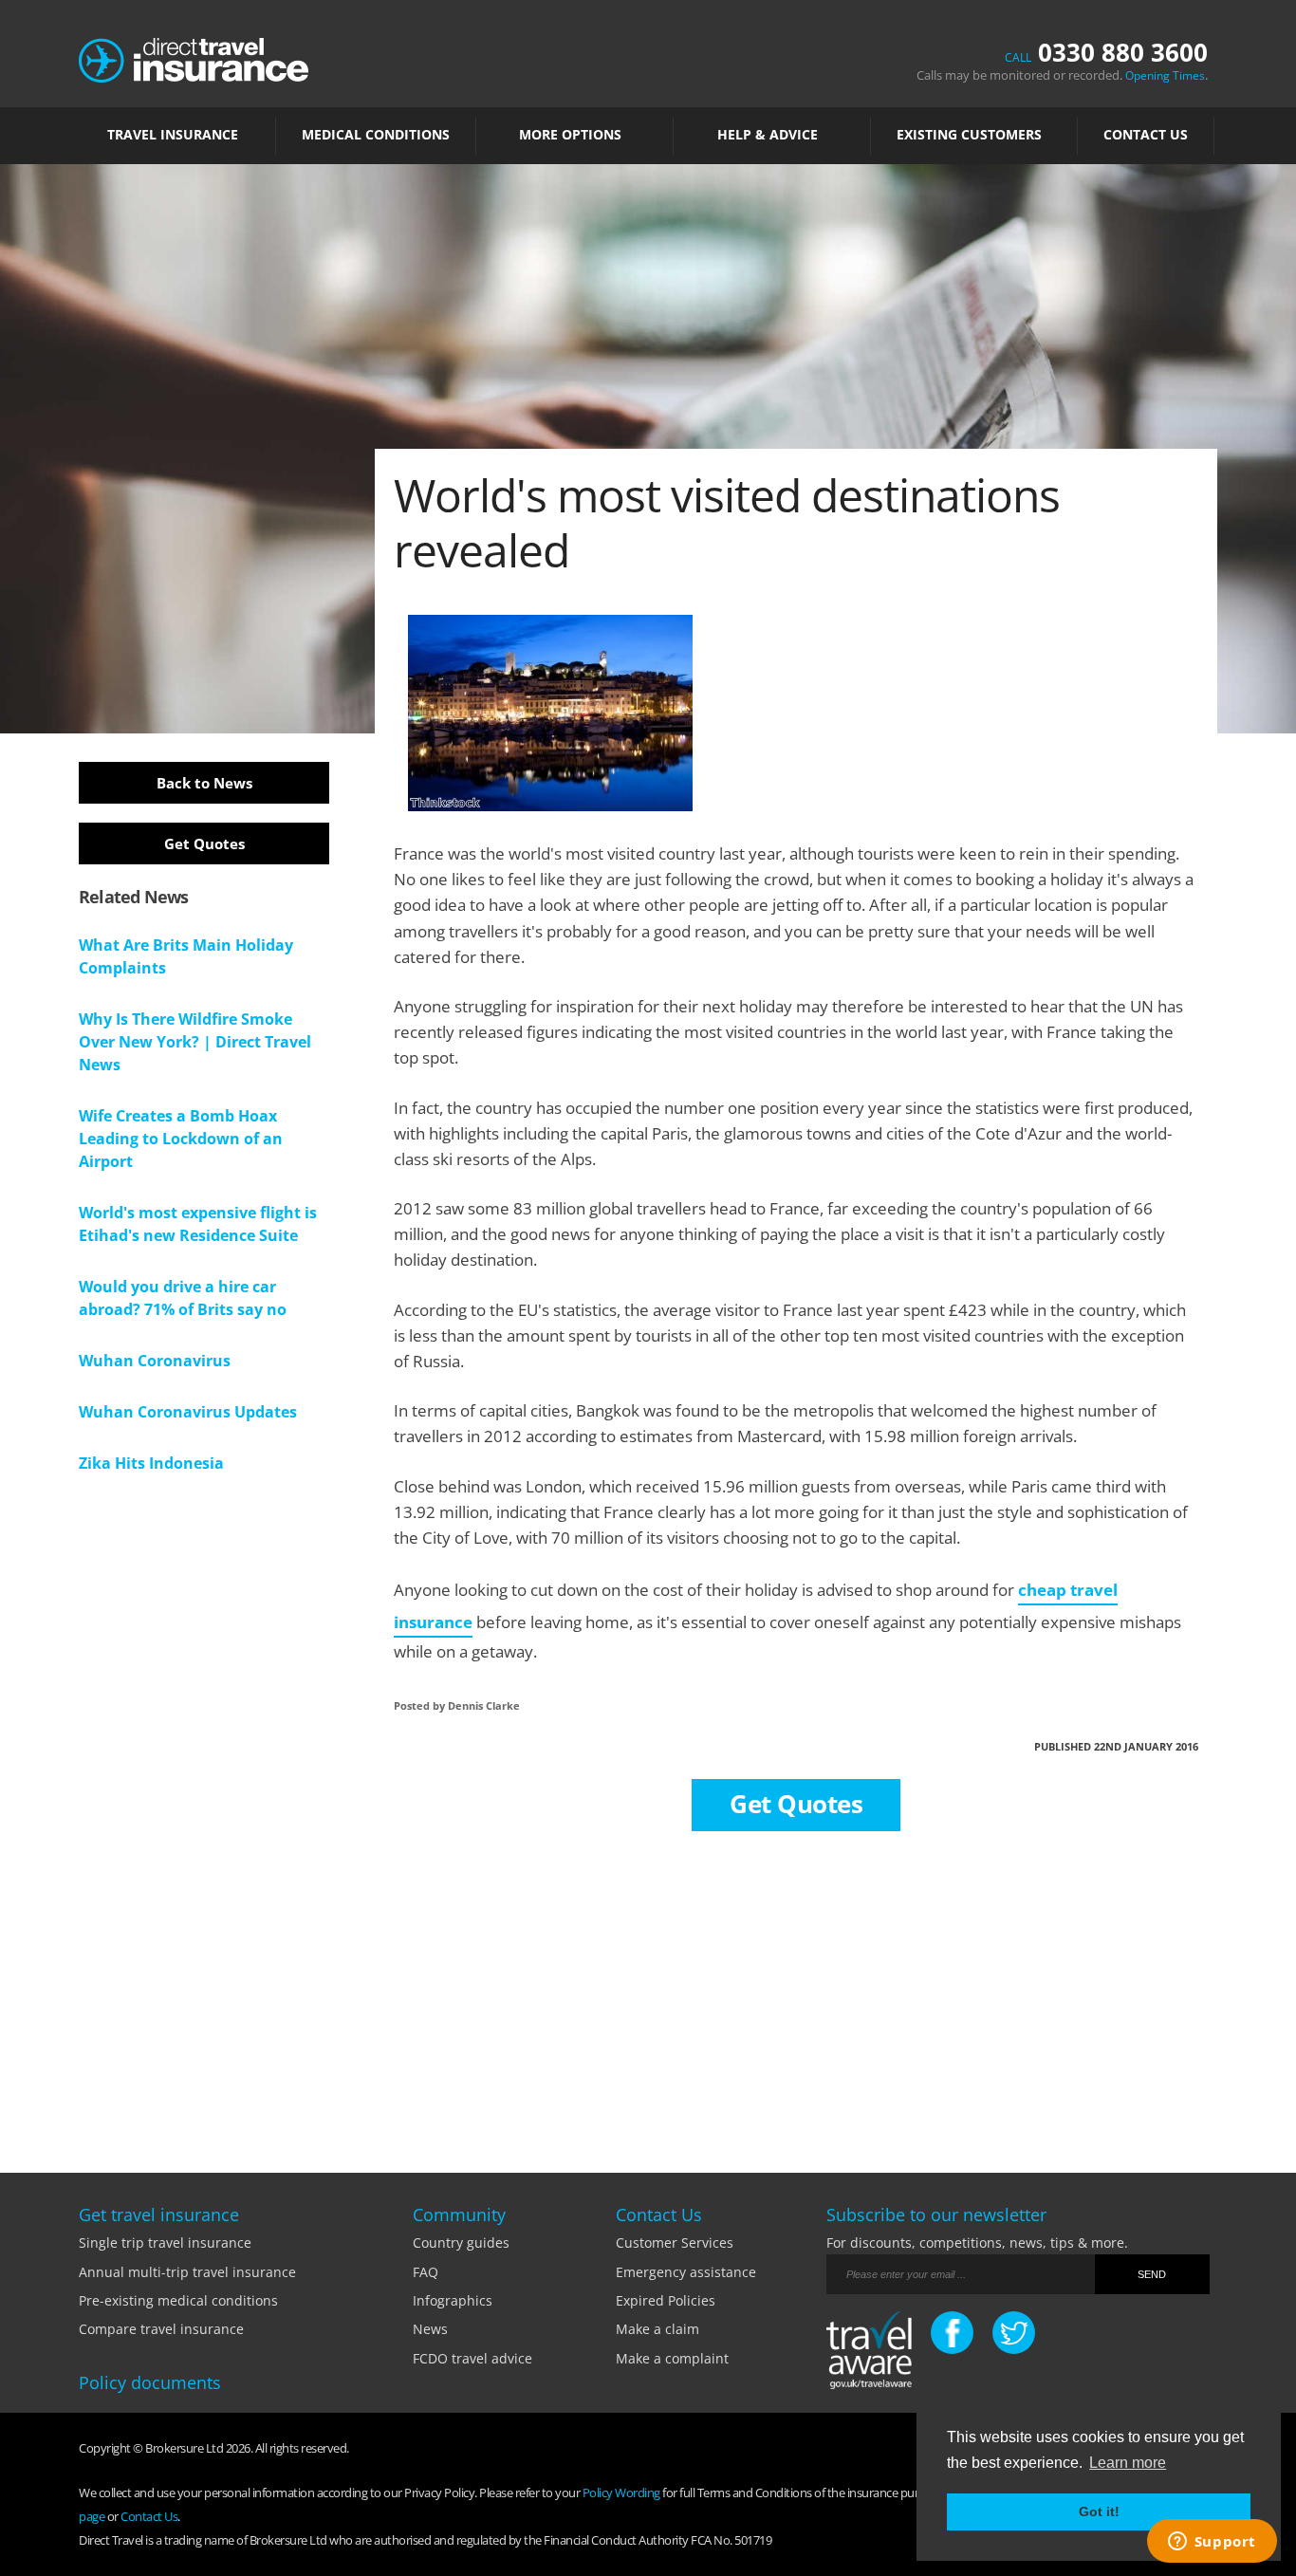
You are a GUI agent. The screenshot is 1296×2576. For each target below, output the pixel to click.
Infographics (453, 2300)
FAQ (426, 2272)
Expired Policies (666, 2300)
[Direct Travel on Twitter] (1014, 2333)
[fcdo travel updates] (869, 2354)
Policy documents (150, 2382)
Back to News (204, 783)
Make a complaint (672, 2358)
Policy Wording (621, 2493)
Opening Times (1165, 75)
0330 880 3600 (1106, 52)
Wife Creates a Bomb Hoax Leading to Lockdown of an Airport (181, 1139)
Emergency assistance (686, 2272)
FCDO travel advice (472, 2358)
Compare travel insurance (161, 2329)
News (430, 2329)
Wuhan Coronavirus (155, 1361)
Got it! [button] (1099, 2511)
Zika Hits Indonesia (151, 1463)
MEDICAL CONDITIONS (376, 135)
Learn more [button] (1128, 2463)
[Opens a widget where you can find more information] (1212, 2543)
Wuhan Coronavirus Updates (188, 1412)
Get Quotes (204, 843)
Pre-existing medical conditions (178, 2300)
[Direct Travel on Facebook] (952, 2333)
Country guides (461, 2242)
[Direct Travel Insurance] (194, 58)
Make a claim (657, 2329)
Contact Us (1146, 135)
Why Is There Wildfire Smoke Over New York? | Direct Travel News (195, 1042)
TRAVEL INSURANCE (173, 135)
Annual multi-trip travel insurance (187, 2272)
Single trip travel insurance (165, 2242)
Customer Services (675, 2242)
